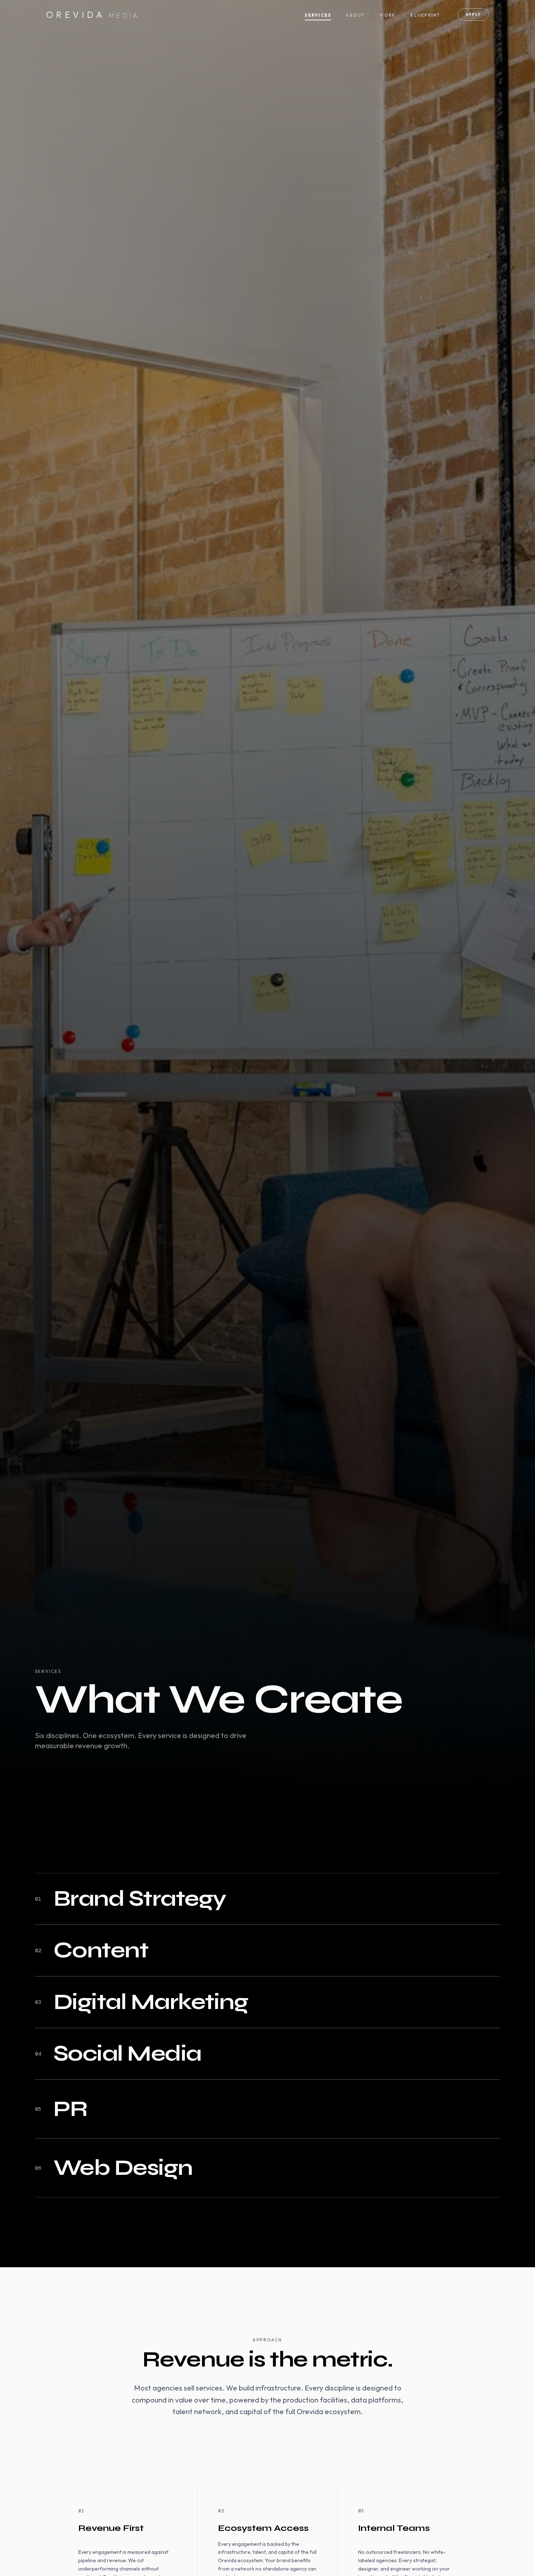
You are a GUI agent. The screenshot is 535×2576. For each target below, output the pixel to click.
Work (387, 15)
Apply (473, 14)
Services (318, 15)
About (355, 15)
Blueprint (425, 15)
